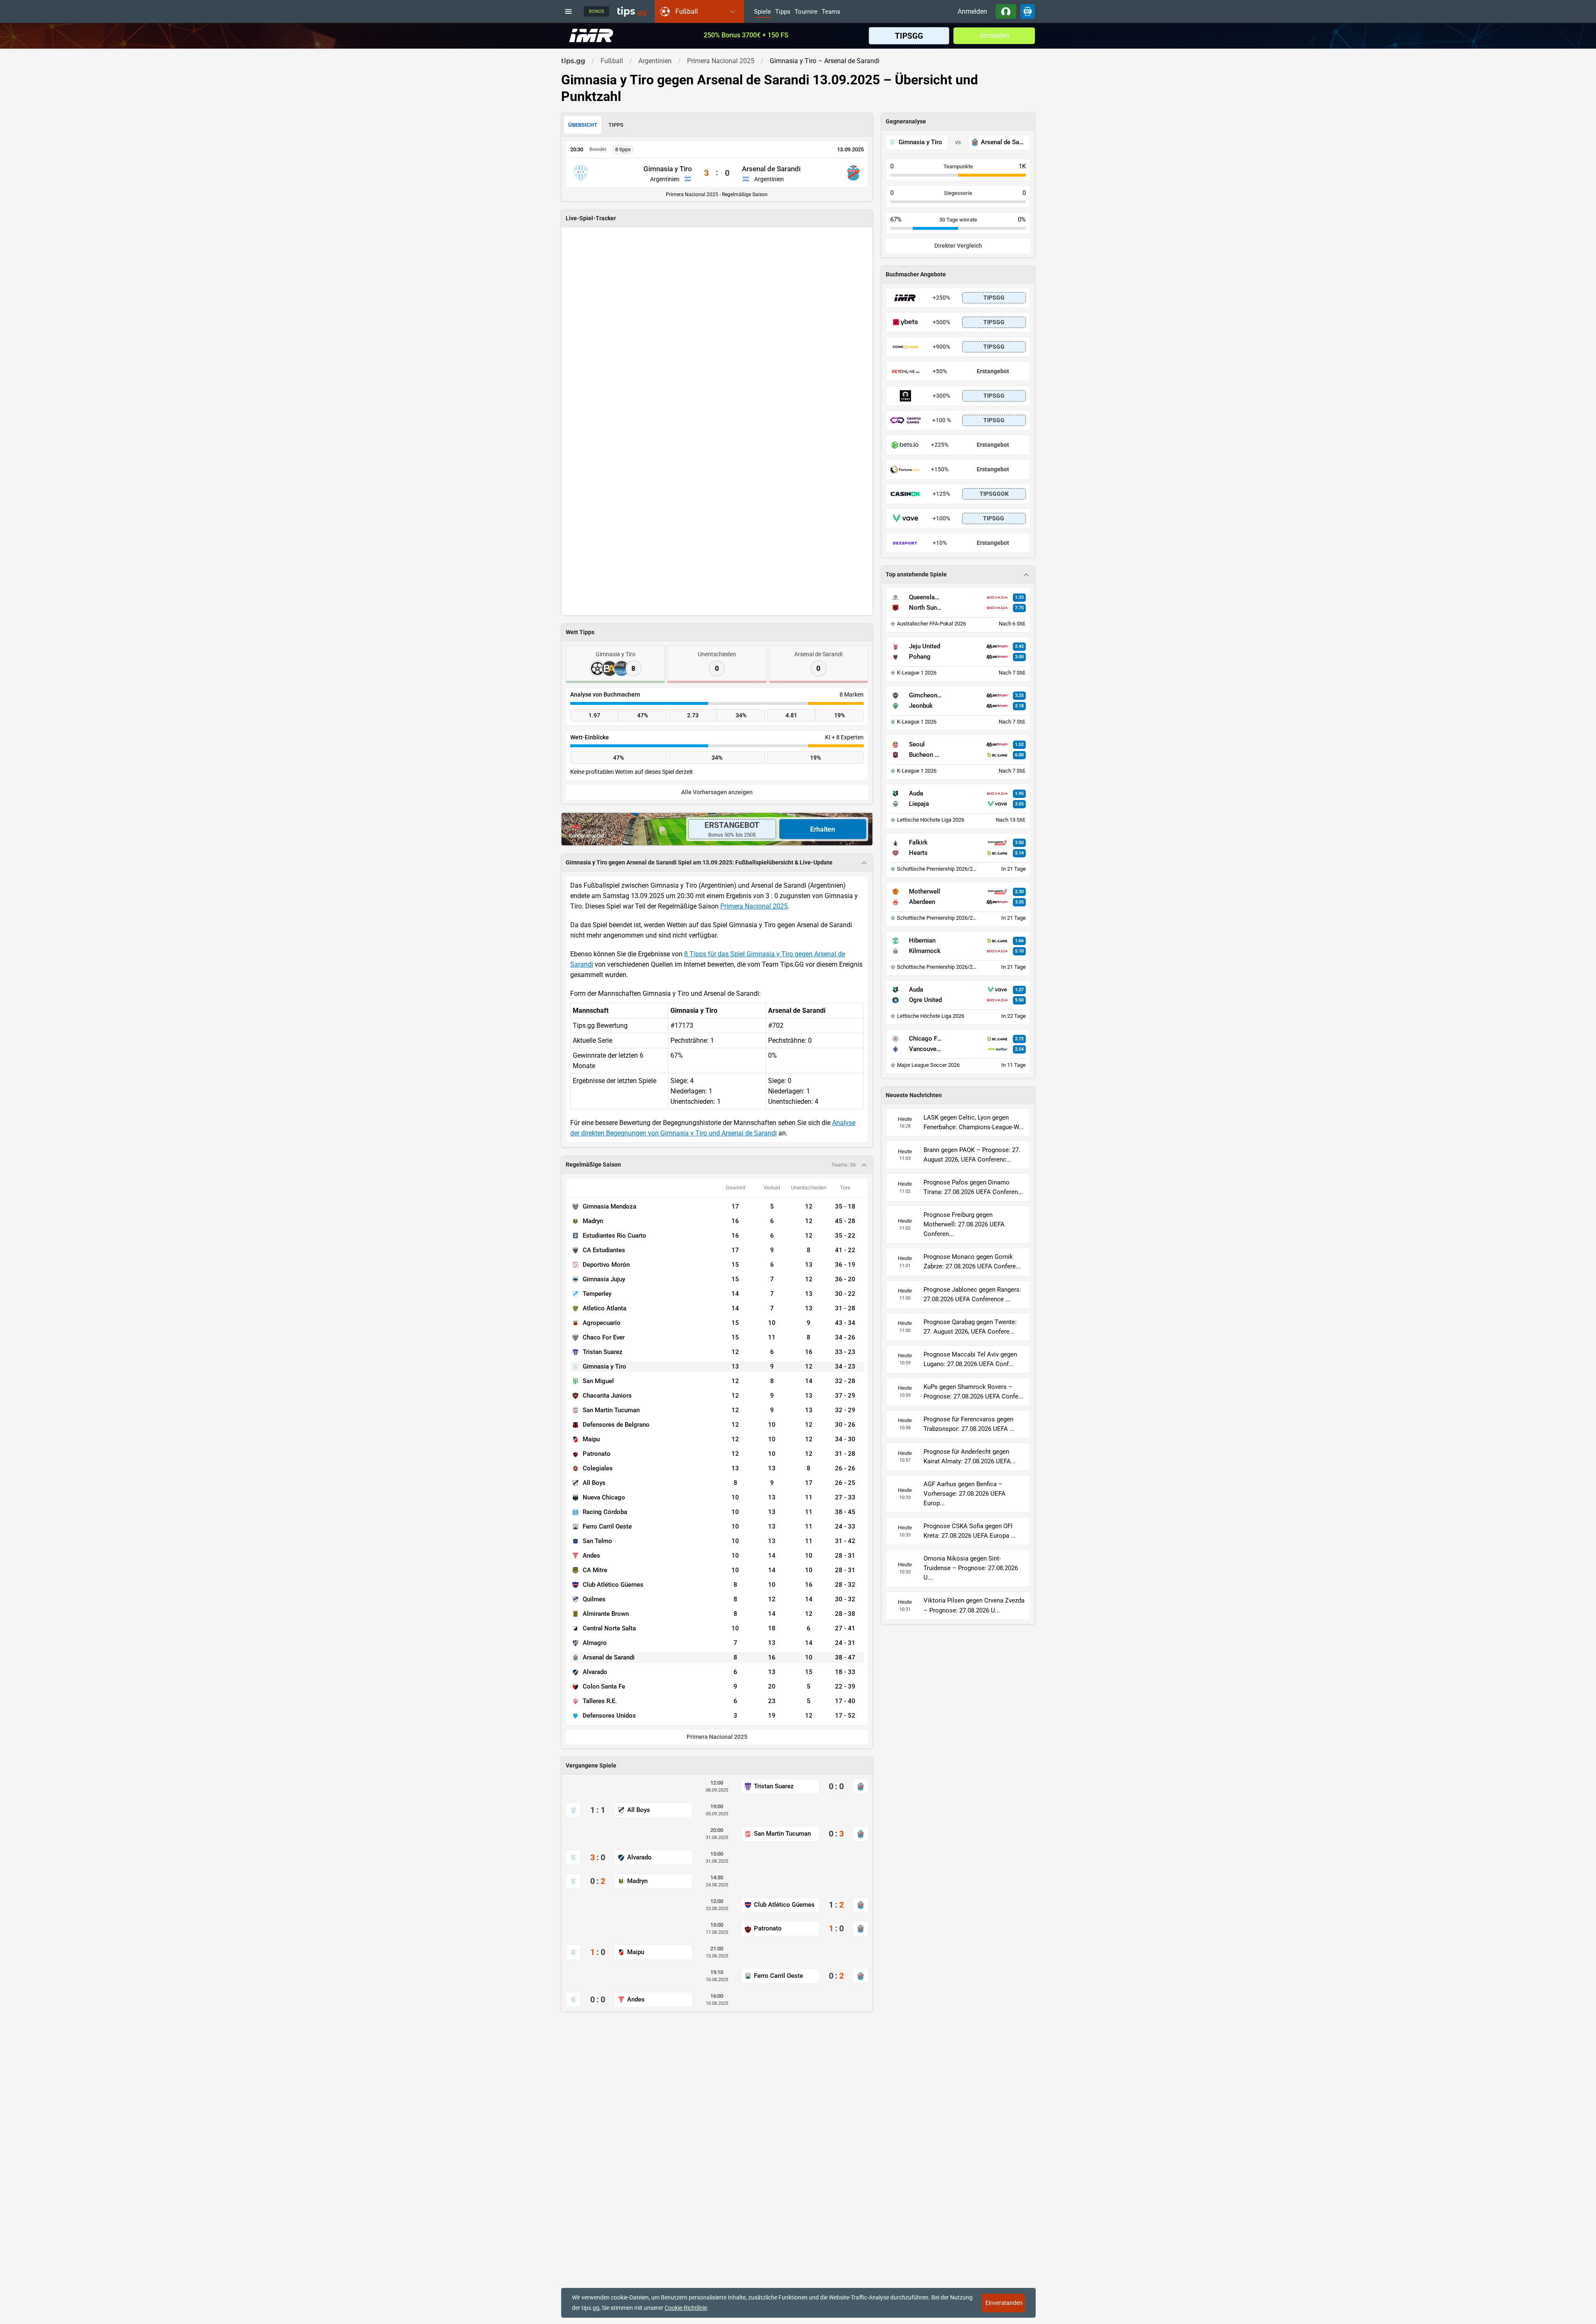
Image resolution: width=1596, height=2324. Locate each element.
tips (632, 11)
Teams (831, 12)
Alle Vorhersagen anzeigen (717, 792)
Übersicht (583, 125)
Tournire (806, 12)
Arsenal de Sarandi (771, 169)
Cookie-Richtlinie (686, 2308)
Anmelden (972, 11)
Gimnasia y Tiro (668, 169)
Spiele (762, 12)
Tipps (783, 12)
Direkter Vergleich (958, 246)
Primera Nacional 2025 (754, 906)
